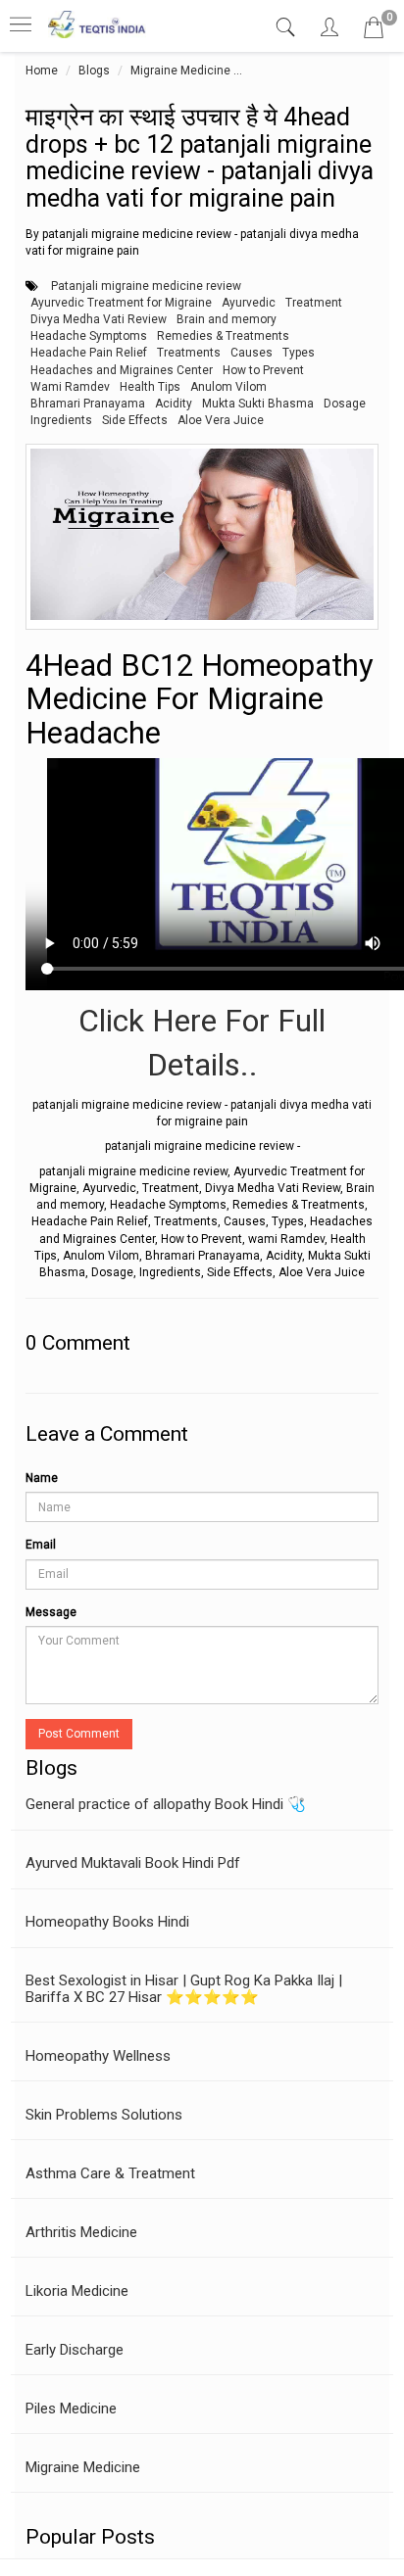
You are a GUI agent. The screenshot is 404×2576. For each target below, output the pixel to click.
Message (51, 1612)
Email (41, 1545)
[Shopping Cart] (374, 31)
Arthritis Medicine (81, 2232)
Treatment (314, 303)
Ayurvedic (249, 303)
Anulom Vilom (228, 387)
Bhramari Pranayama (88, 404)
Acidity (174, 404)
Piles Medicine (71, 2409)
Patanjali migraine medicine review (146, 286)
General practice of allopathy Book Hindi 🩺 (166, 1804)
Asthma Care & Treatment (110, 2173)
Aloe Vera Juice (221, 420)
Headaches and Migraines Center (122, 370)
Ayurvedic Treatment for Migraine (121, 303)
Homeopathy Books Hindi (107, 1922)
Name (42, 1478)
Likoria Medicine (77, 2291)
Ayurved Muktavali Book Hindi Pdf (133, 1863)
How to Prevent (263, 370)
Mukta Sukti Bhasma (258, 404)
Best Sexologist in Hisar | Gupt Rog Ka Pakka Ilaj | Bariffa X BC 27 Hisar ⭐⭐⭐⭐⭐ (184, 1989)
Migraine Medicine (180, 71)
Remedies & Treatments (223, 336)
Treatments (189, 353)
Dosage (345, 404)
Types (299, 353)
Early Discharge (75, 2350)
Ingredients (61, 420)
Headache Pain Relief (89, 353)
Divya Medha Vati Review (99, 319)
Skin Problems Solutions (104, 2115)
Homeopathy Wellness (98, 2056)
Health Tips (150, 387)
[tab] (288, 28)
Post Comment (79, 1734)
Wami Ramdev (70, 387)
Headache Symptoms (89, 336)
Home (42, 71)
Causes (252, 353)
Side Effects (135, 420)
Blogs (94, 71)
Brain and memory (227, 319)
